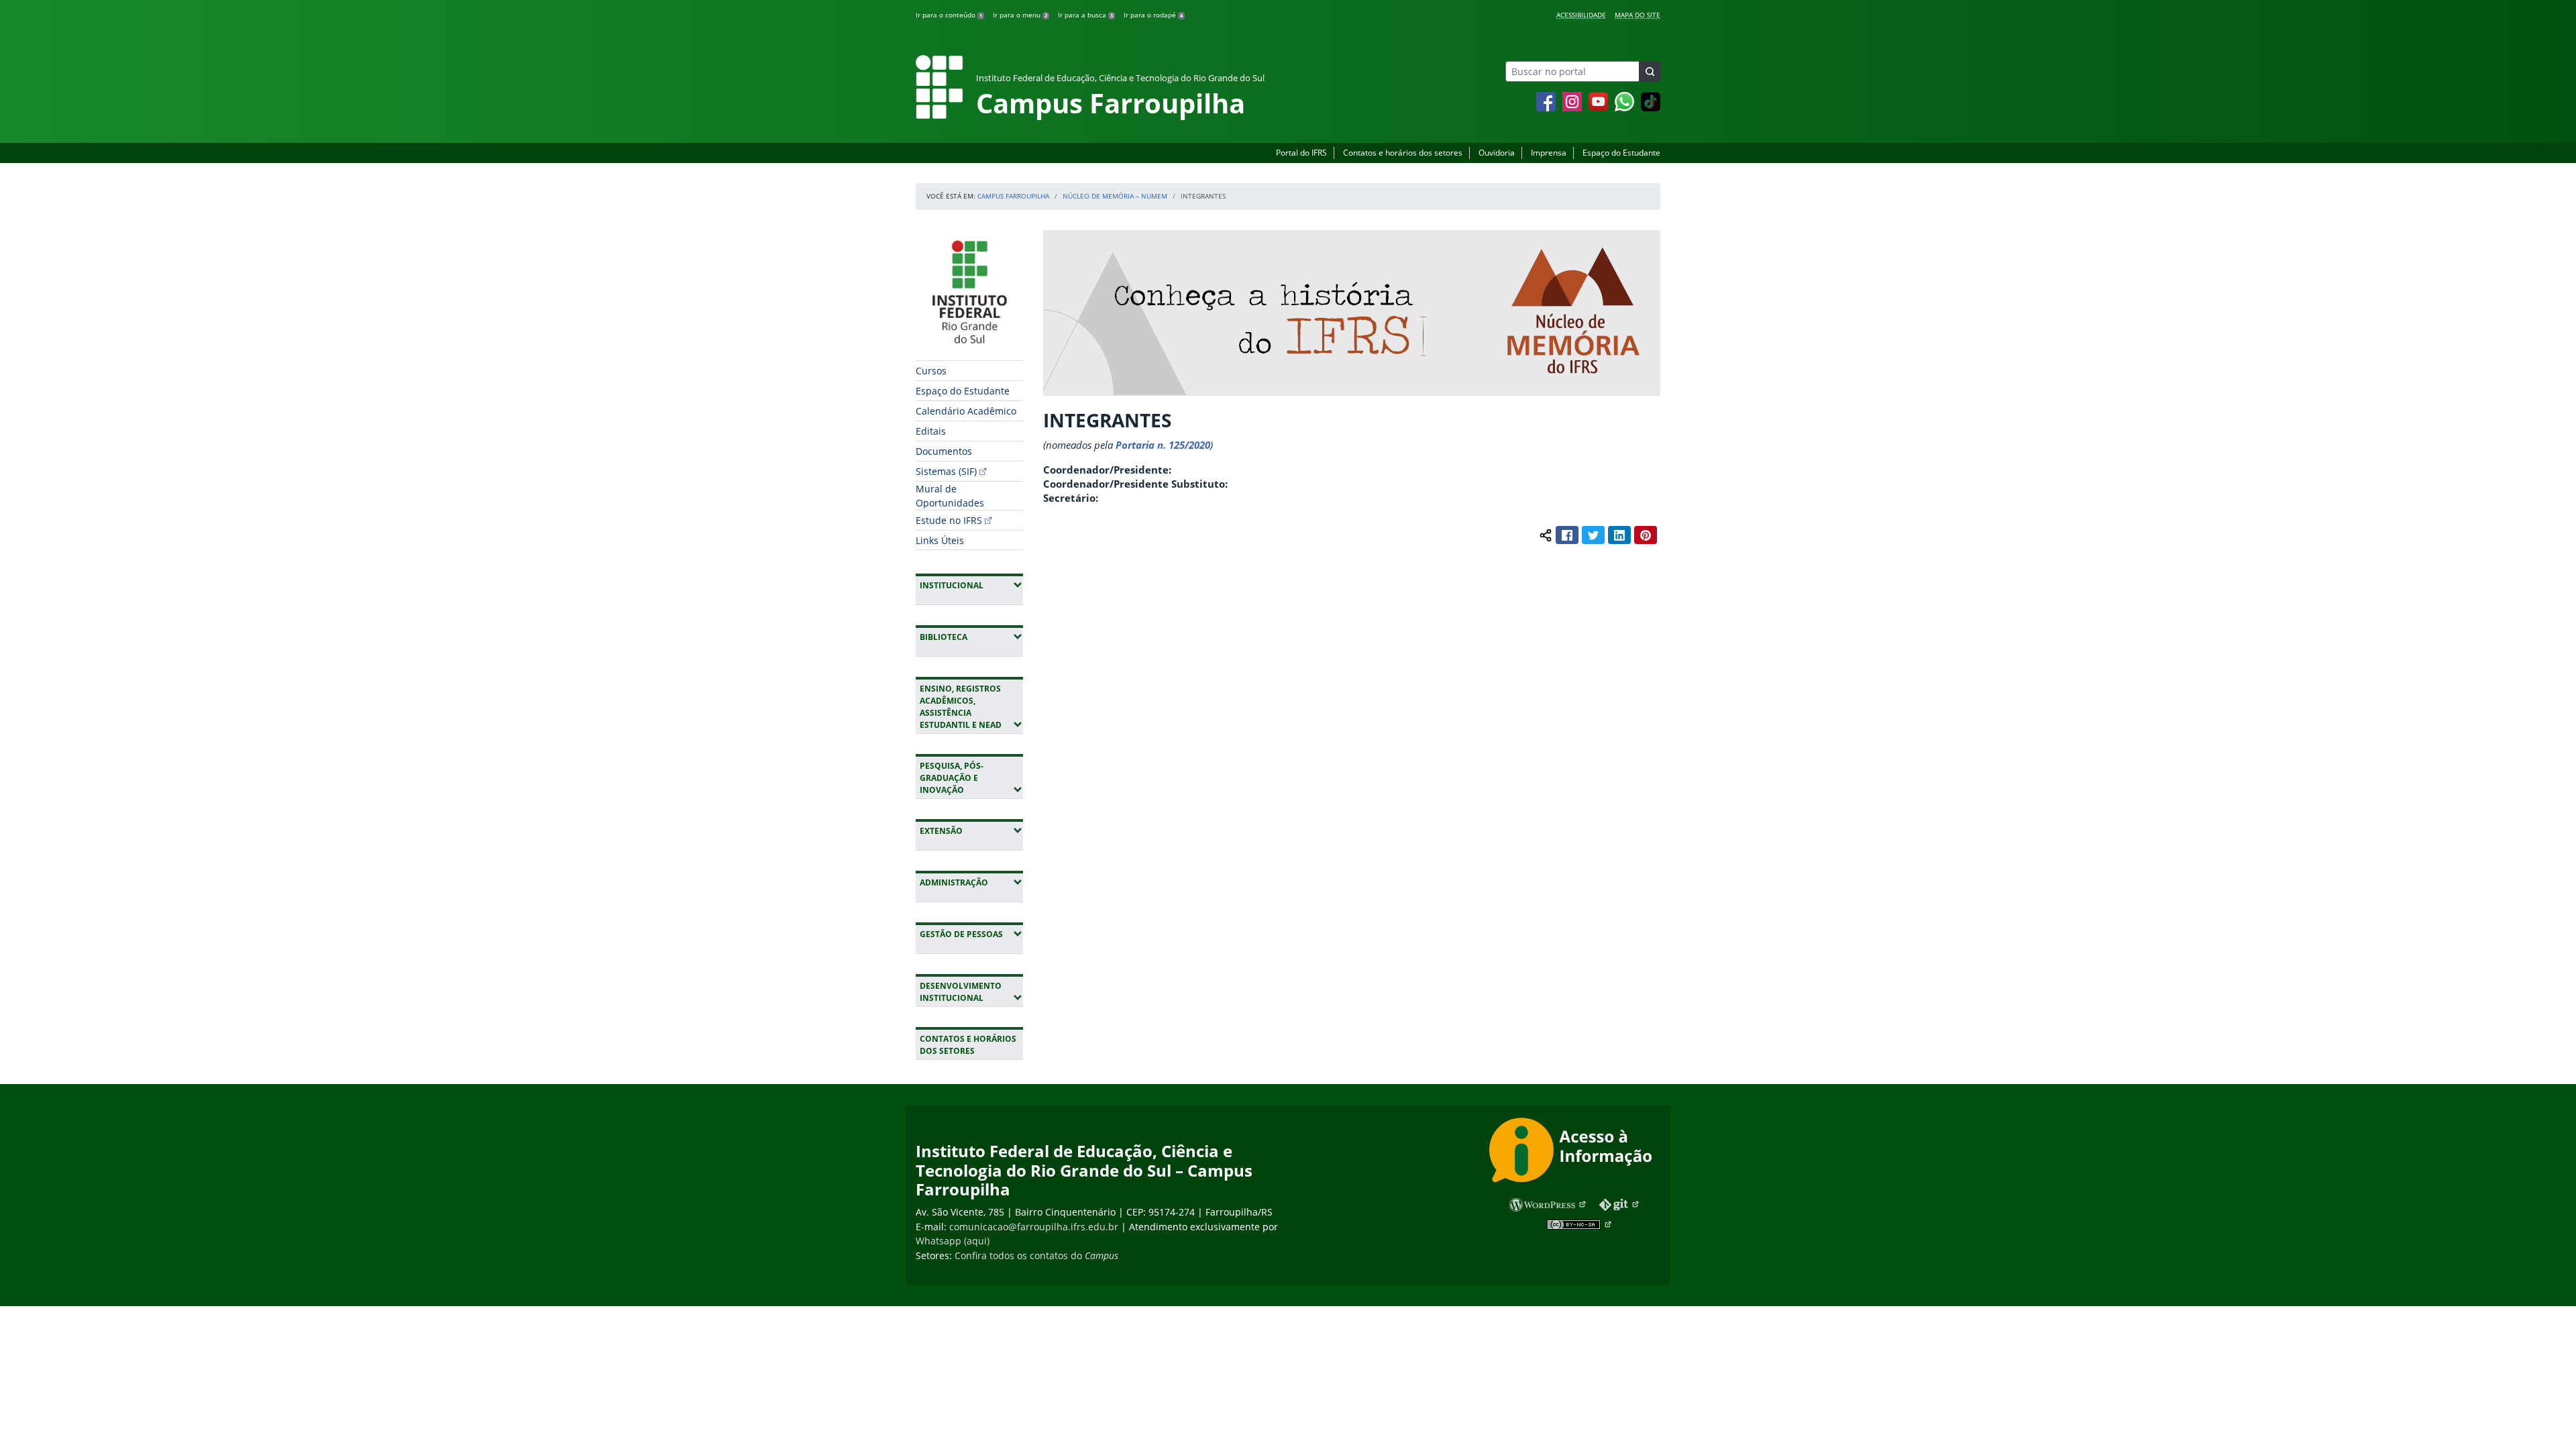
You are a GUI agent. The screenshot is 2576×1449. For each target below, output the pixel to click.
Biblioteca (971, 637)
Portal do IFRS (1301, 153)
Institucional (971, 585)
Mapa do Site (1638, 15)
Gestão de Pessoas (971, 934)
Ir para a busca (1085, 15)
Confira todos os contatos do (1036, 1255)
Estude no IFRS (949, 520)
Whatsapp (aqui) (953, 1241)
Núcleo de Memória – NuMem (1115, 196)
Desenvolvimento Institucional (971, 992)
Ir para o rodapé (1153, 15)
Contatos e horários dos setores (1403, 153)
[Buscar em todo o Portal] (1650, 71)
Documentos (944, 451)
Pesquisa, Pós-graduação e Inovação (971, 778)
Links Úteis (940, 540)
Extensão (971, 830)
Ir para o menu (1020, 15)
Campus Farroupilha (1013, 196)
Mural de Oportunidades (950, 496)
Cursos (931, 371)
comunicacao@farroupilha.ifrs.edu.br (1034, 1227)
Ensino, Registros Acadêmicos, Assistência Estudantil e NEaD (971, 707)
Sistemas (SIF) (946, 471)
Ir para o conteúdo (949, 15)
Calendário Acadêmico (966, 411)
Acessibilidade (1581, 15)
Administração (971, 882)
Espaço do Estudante (1621, 153)
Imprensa (1549, 153)
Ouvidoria (1497, 153)
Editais (931, 431)
